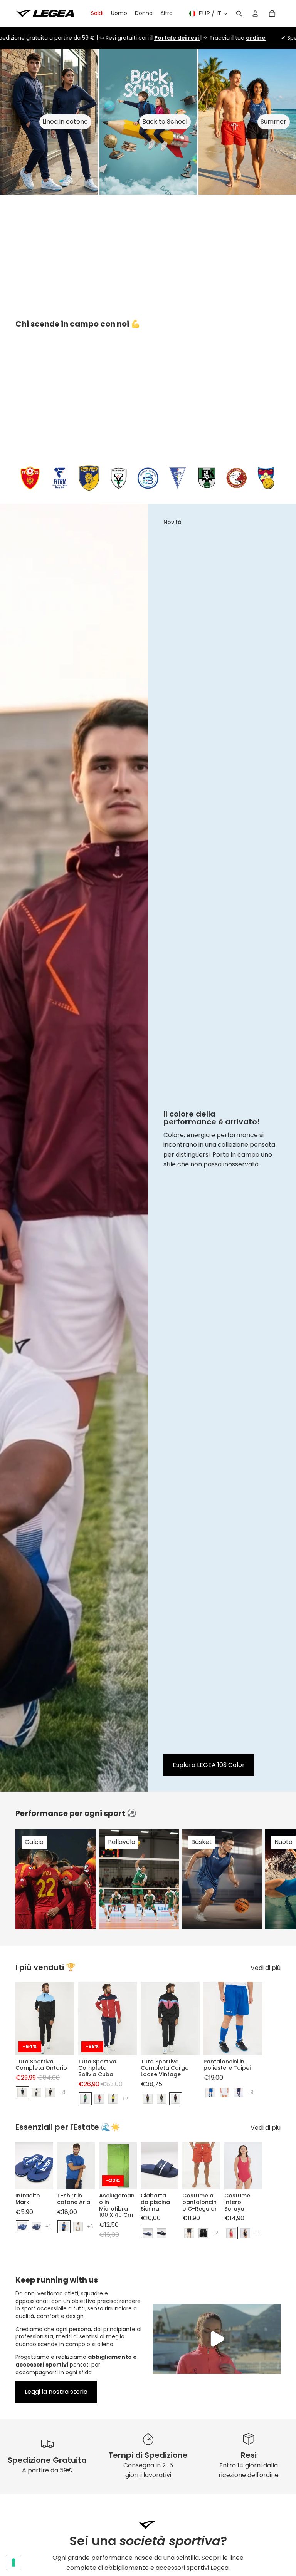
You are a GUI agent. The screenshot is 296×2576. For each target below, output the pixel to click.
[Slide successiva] (274, 1879)
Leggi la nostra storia (56, 2392)
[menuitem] (166, 13)
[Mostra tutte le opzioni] (62, 2093)
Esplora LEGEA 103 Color (209, 1765)
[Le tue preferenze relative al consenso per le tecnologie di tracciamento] (13, 2563)
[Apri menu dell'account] (255, 13)
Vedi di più (266, 1968)
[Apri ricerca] (239, 13)
